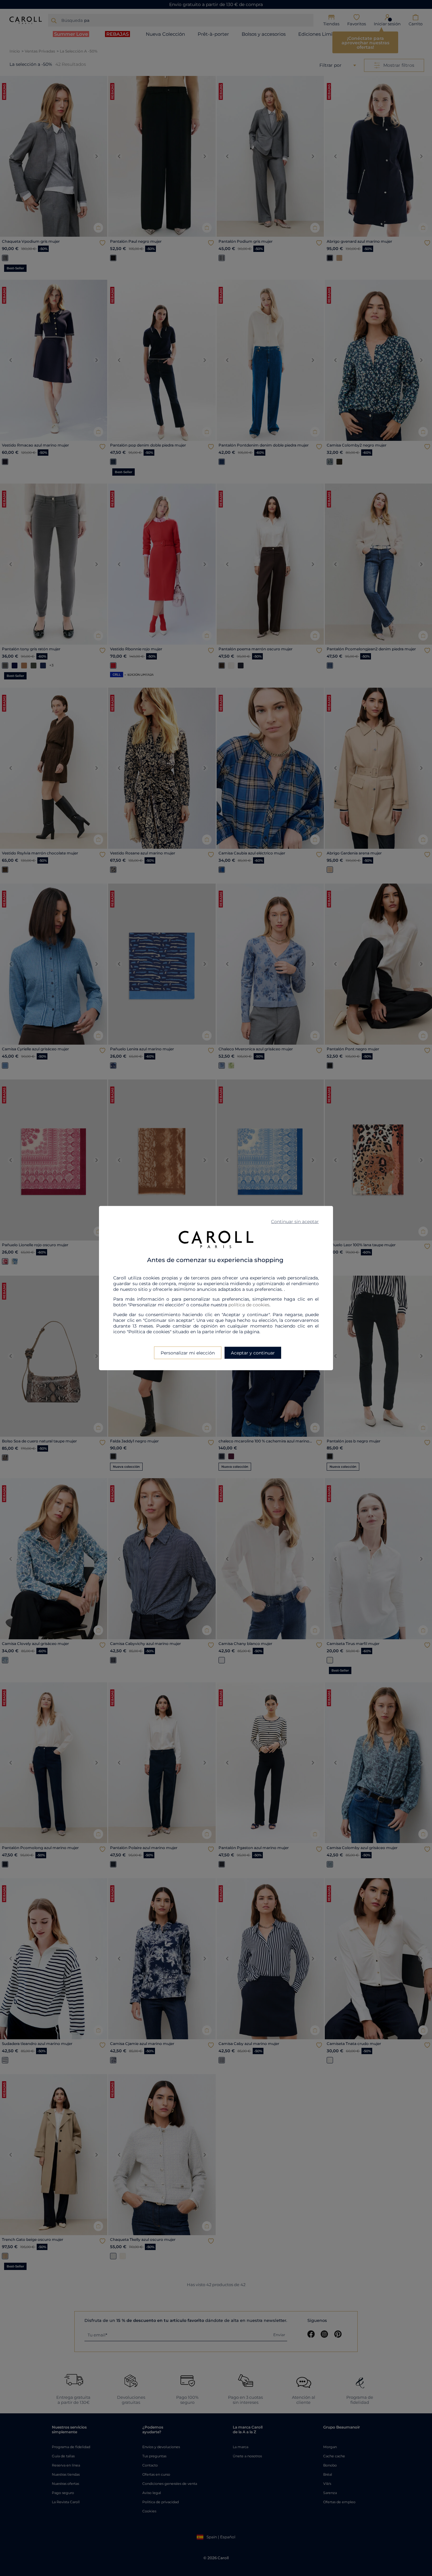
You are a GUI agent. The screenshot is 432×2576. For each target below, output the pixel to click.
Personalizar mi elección (188, 1353)
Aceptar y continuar (253, 1353)
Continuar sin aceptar (295, 1222)
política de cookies (249, 1304)
